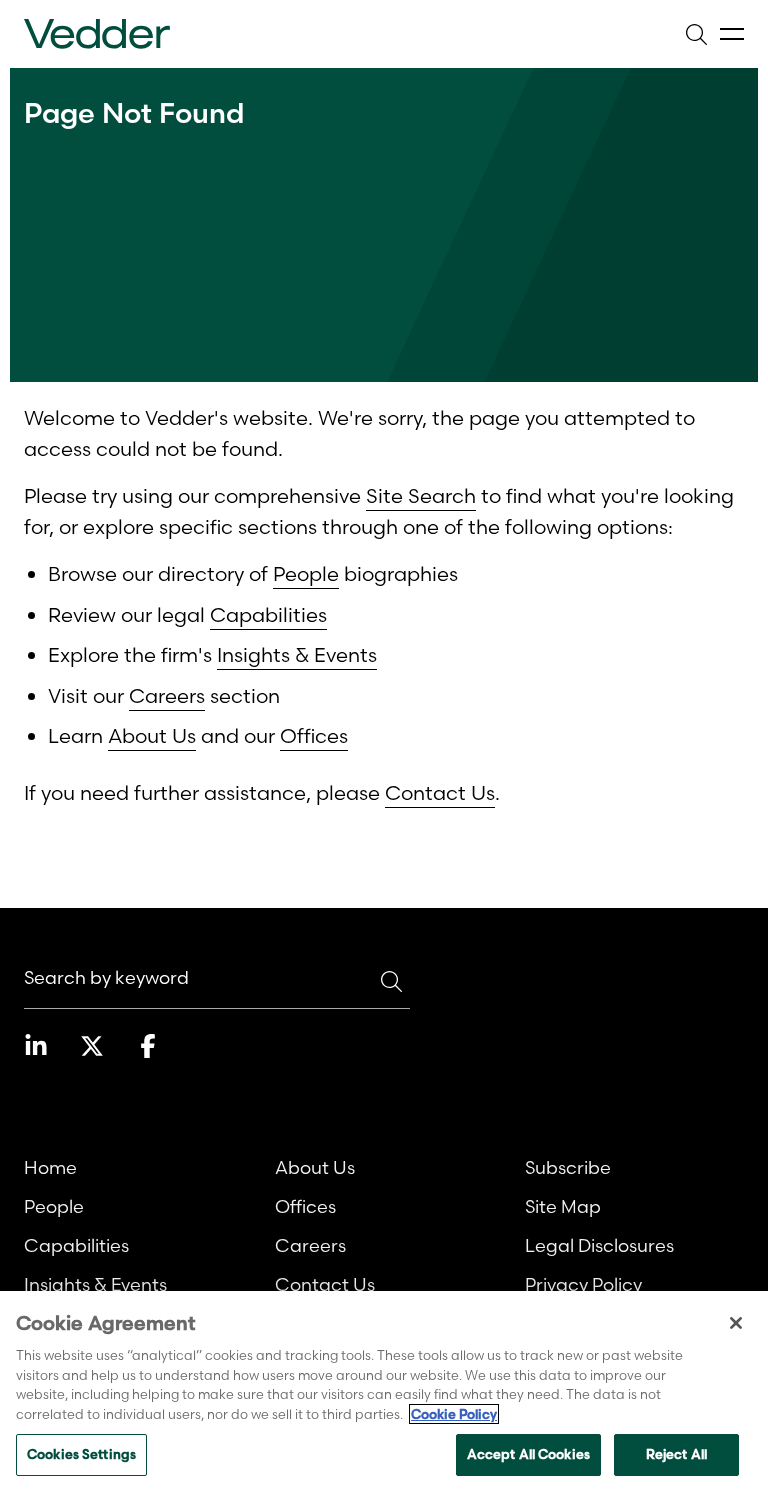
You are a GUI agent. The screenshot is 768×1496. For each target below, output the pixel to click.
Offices (314, 735)
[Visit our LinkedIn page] (36, 1046)
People (306, 573)
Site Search (421, 495)
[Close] (736, 1323)
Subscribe (568, 1167)
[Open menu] (732, 34)
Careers (167, 695)
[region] (384, 1393)
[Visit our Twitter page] (92, 1046)
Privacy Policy (583, 1284)
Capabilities (268, 614)
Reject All (676, 1454)
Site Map (563, 1206)
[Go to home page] (97, 34)
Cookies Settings (81, 1454)
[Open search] (696, 34)
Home (50, 1167)
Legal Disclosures (599, 1245)
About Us (152, 735)
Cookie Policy (454, 1414)
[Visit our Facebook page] (148, 1046)
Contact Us (440, 792)
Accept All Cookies (528, 1454)
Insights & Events (297, 654)
